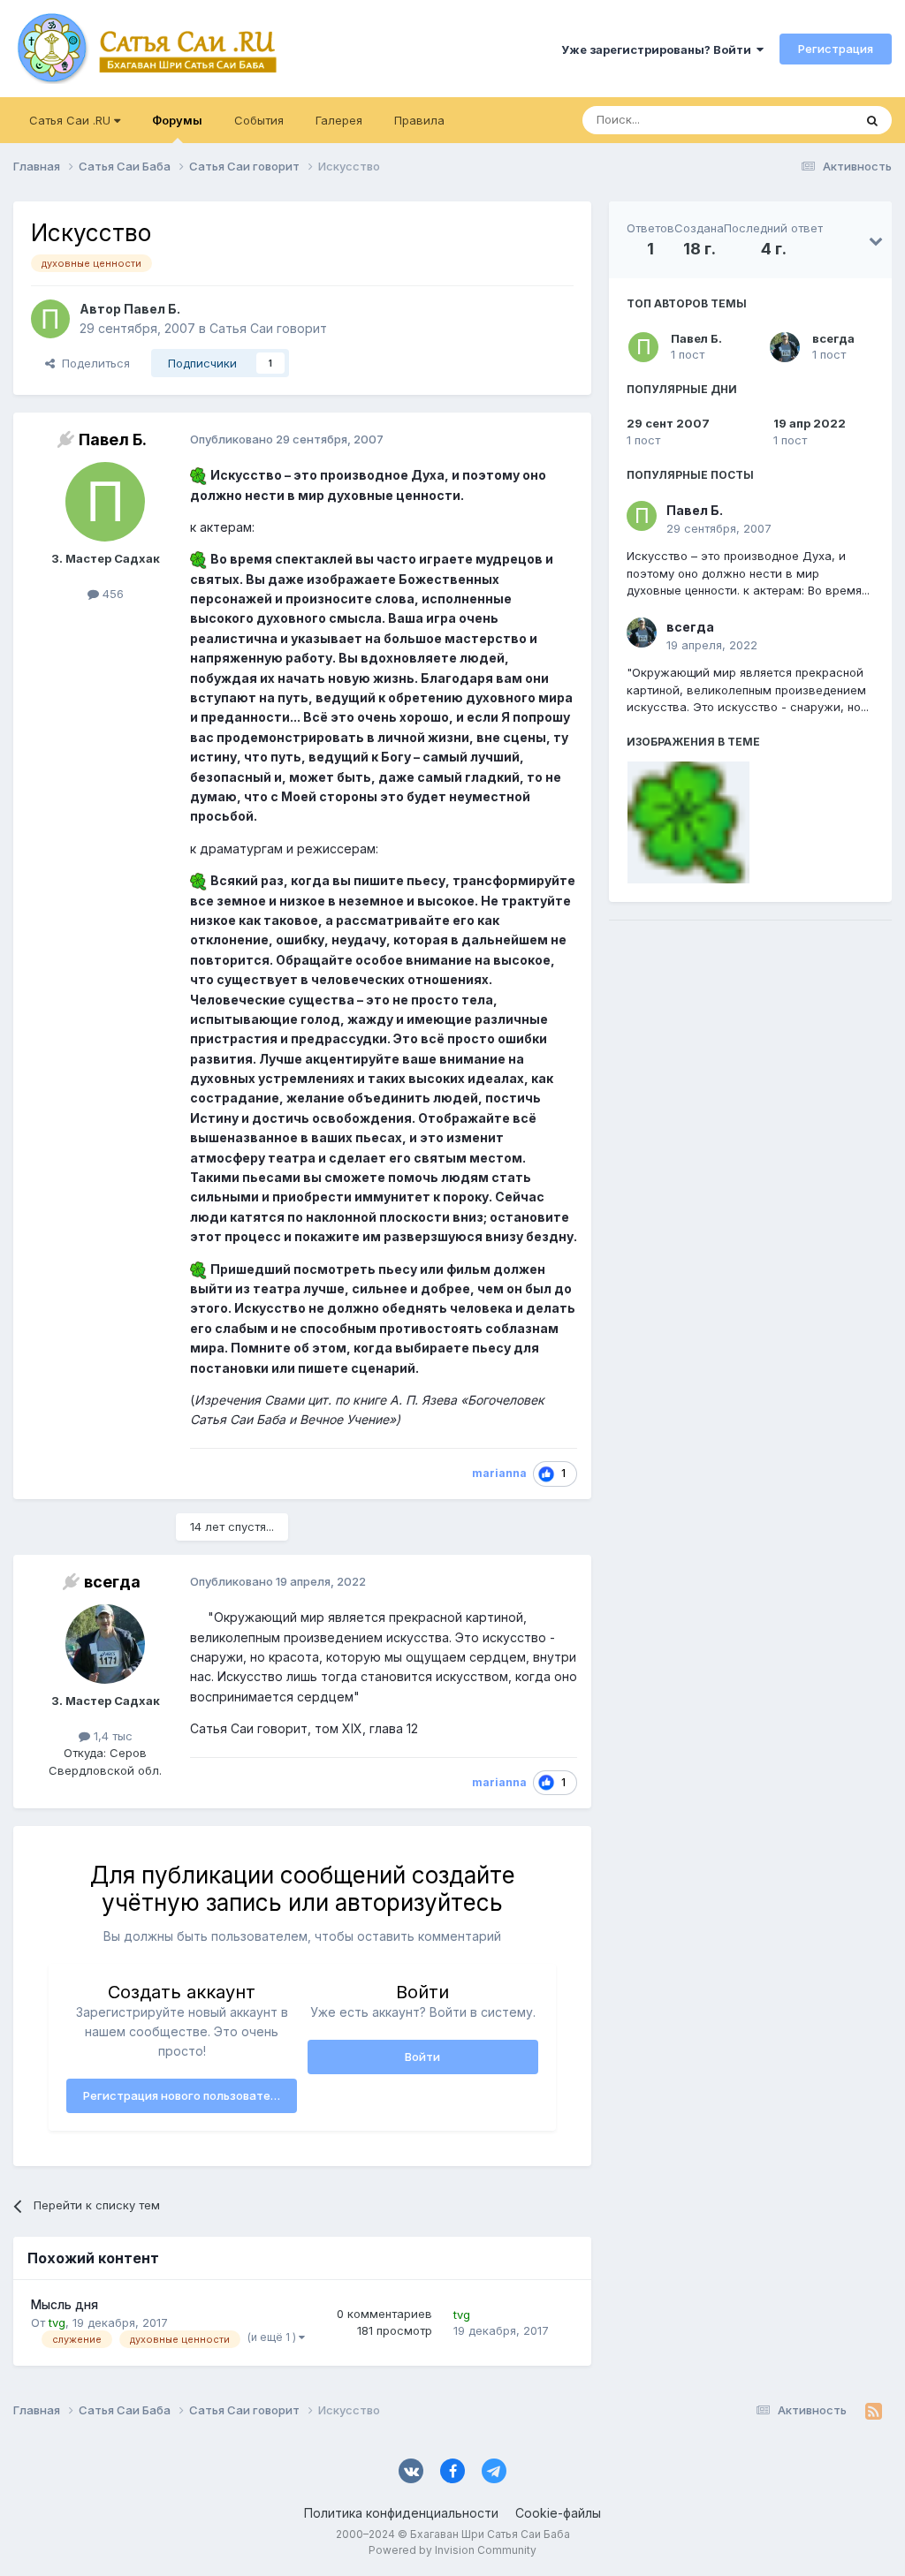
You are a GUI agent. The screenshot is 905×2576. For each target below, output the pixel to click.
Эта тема (806, 120)
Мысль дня (65, 2305)
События (259, 120)
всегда (833, 338)
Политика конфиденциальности (401, 2513)
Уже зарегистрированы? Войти (659, 49)
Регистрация (836, 49)
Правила (419, 120)
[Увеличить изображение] (198, 475)
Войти (422, 2057)
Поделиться (92, 363)
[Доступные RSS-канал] (874, 2411)
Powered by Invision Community (452, 2550)
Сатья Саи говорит (268, 328)
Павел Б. (696, 338)
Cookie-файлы (558, 2513)
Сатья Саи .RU (72, 120)
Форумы (177, 120)
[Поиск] (872, 120)
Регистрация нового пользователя (183, 2095)
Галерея (339, 120)
